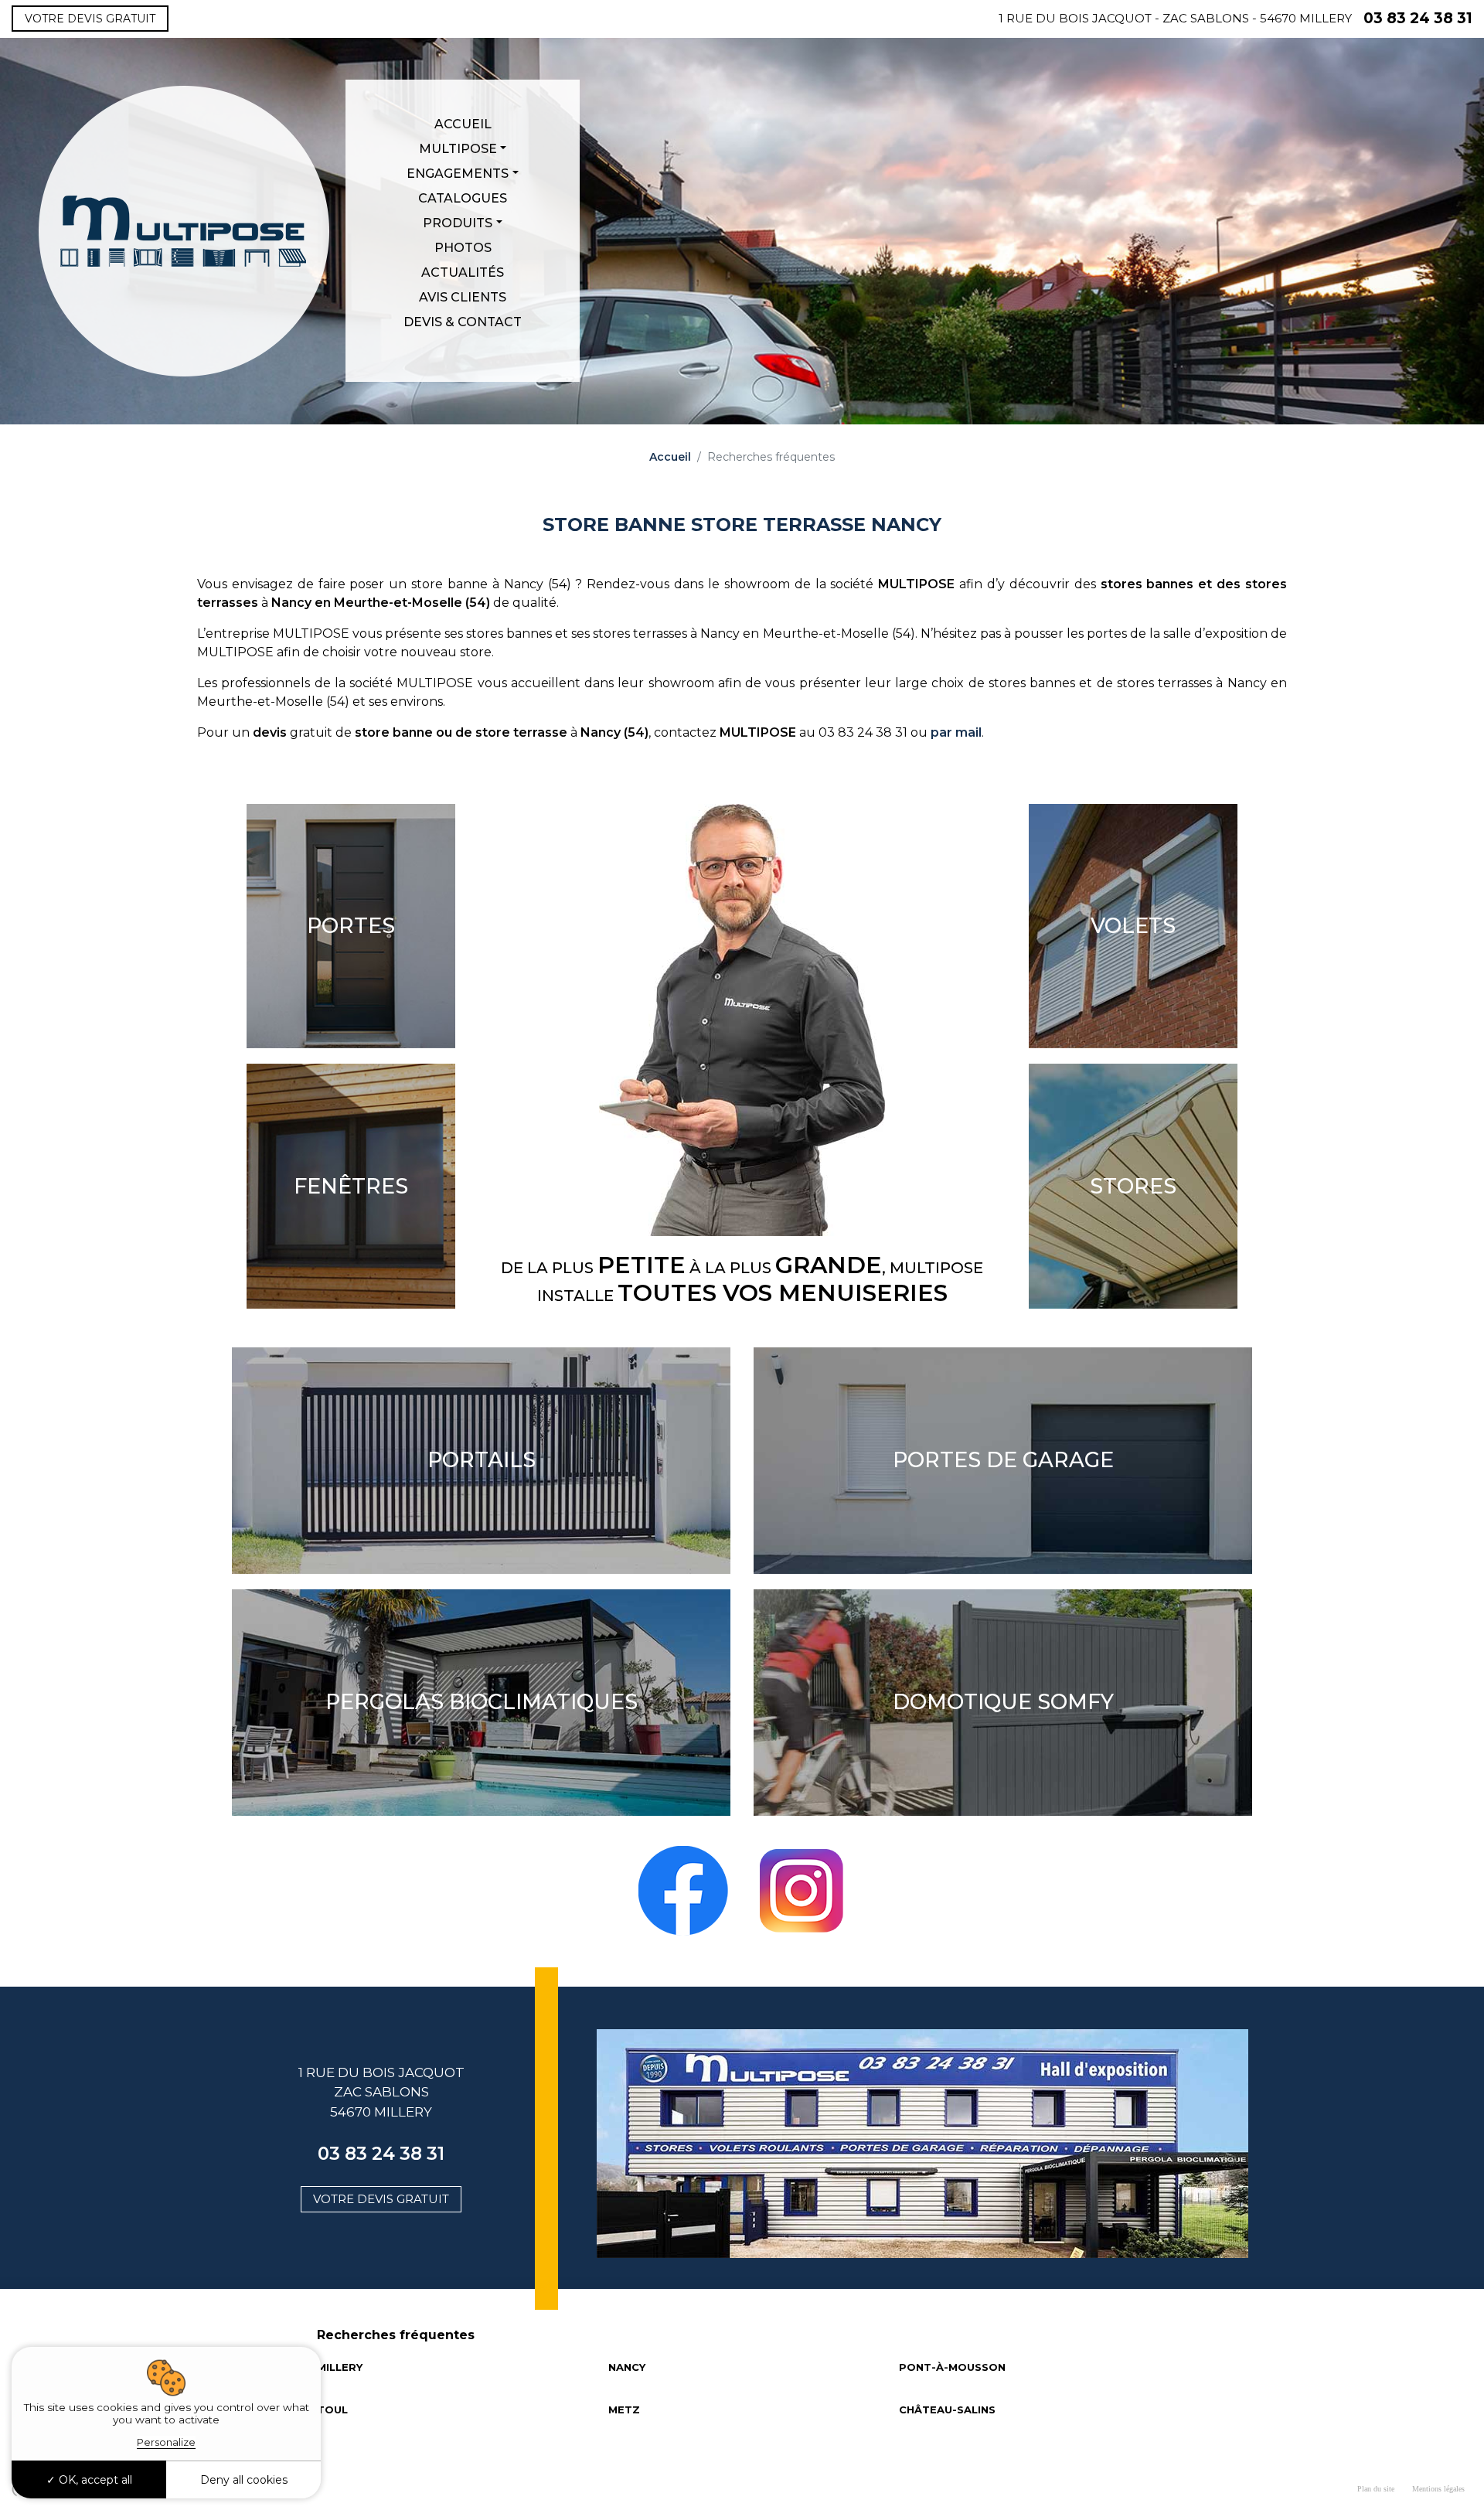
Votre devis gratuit (90, 19)
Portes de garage (1003, 1460)
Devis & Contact (463, 322)
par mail (956, 732)
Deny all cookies (244, 2480)
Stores (1133, 1187)
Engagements (458, 174)
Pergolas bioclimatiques (482, 1702)
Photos (463, 248)
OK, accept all (94, 2480)
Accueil (463, 124)
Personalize (166, 2442)
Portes (351, 926)
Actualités (463, 272)
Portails (482, 1460)
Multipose (458, 149)
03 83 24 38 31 (1418, 18)
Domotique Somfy (1003, 1702)
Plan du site (1376, 2489)
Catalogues (463, 198)
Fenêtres (351, 1187)
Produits (458, 223)
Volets (1133, 926)
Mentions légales (1438, 2489)
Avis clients (463, 297)
